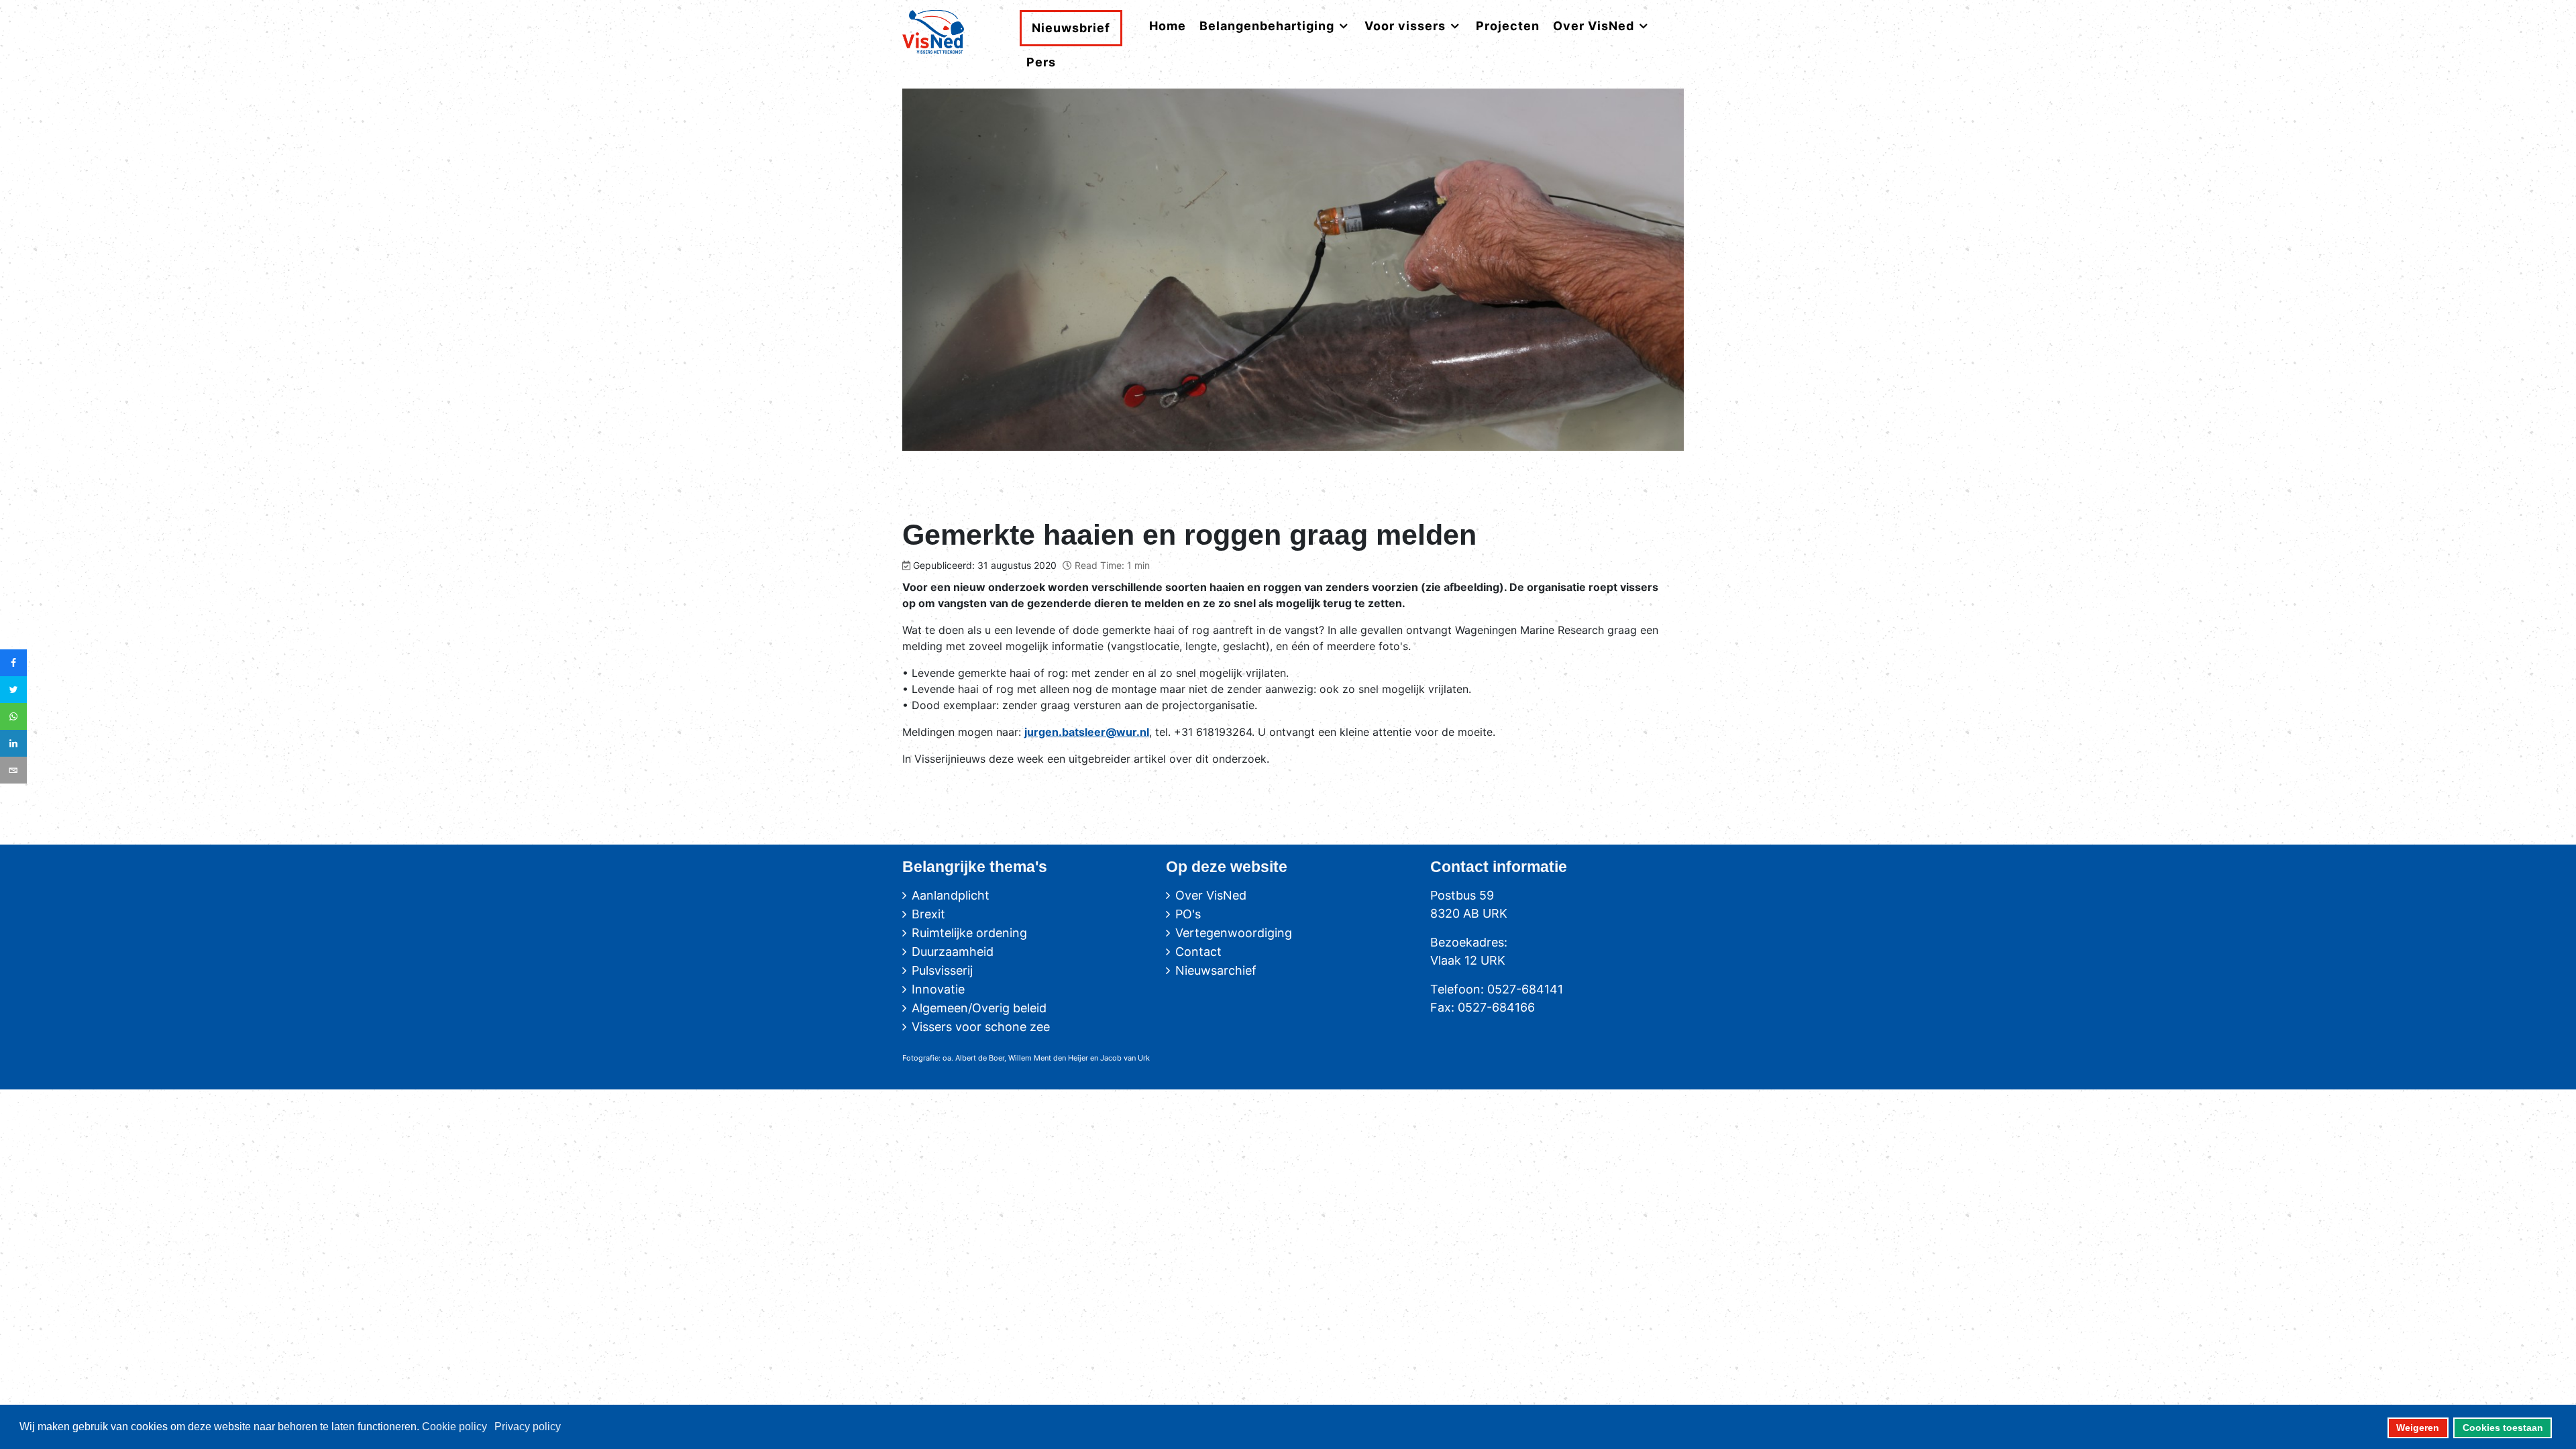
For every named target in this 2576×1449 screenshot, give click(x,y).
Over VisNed (1211, 895)
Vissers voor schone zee (981, 1027)
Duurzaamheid (953, 952)
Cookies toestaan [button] (2503, 1428)
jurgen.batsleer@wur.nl (1087, 732)
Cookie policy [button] (454, 1427)
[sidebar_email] (13, 770)
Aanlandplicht (951, 895)
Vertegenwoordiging (1234, 933)
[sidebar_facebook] (13, 663)
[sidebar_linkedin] (13, 743)
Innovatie (938, 989)
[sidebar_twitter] (13, 690)
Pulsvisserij (942, 970)
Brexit (928, 914)
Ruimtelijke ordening (969, 933)
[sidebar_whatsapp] (13, 716)
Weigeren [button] (2418, 1428)
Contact (1198, 952)
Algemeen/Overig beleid (979, 1008)
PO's (1188, 914)
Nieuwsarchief (1216, 970)
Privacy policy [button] (528, 1427)
